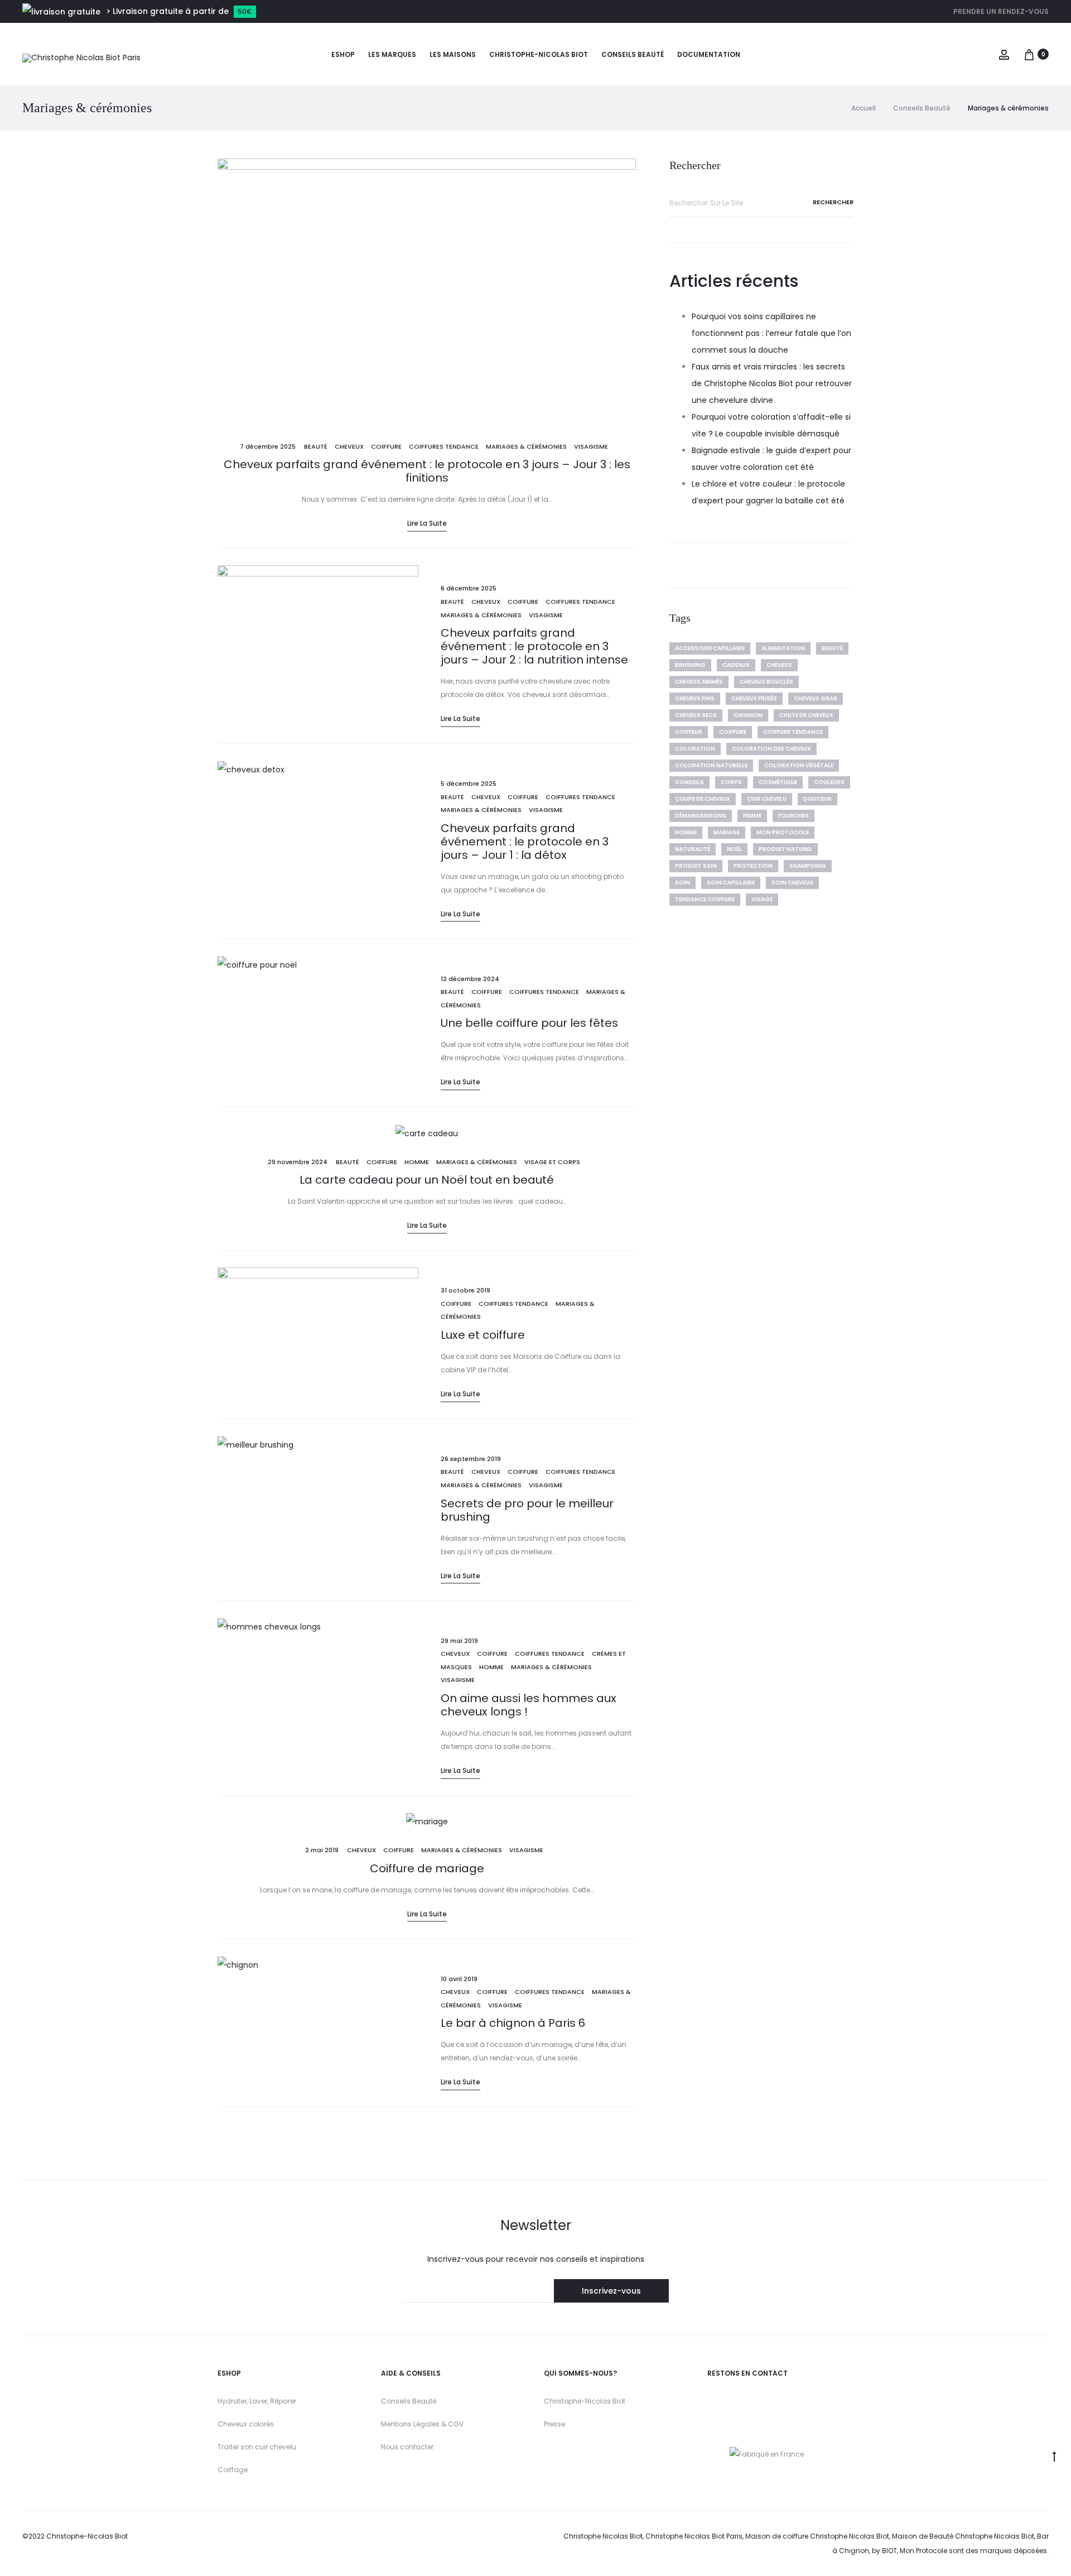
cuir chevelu (767, 799)
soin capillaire (731, 883)
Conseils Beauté (409, 2401)
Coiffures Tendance (444, 446)
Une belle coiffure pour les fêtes (529, 1023)
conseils (689, 782)
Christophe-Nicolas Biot (539, 54)
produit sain (696, 866)
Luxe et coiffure (483, 1335)
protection (753, 866)
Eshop (343, 54)
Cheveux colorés (246, 2424)
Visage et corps (552, 1162)
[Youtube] (732, 2400)
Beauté (316, 446)
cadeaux (736, 665)
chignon (748, 715)
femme (752, 816)
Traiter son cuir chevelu (257, 2447)
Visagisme (591, 446)
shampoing (808, 866)
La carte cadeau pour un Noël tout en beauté (427, 1180)
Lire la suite (427, 523)
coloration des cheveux (771, 749)
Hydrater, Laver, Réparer (257, 2401)
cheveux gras (816, 698)
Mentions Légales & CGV (422, 2424)
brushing (690, 665)
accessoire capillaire (710, 648)
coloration (695, 749)
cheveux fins (695, 698)
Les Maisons (453, 54)
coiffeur (689, 732)
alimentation (783, 648)
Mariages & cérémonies (526, 446)
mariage (727, 832)
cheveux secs (696, 715)
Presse (554, 2424)
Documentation (709, 54)
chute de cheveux (806, 715)
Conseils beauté (633, 54)
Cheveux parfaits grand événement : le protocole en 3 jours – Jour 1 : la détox (525, 842)
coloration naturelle (711, 765)
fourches (793, 816)
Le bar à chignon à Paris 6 (513, 2023)
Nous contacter (407, 2447)
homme (686, 832)
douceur (817, 799)
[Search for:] (761, 203)
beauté (832, 648)
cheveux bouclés (766, 682)
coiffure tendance (793, 732)
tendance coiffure (705, 899)
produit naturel (785, 849)
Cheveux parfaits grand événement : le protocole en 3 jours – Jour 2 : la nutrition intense (534, 646)
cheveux (349, 446)
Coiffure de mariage (427, 1868)
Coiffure (386, 446)
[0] (1029, 54)
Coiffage (233, 2470)
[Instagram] (712, 2400)
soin (682, 883)
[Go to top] (1054, 2456)
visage (762, 899)
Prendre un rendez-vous (1001, 11)
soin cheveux (792, 883)
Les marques (392, 54)
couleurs (829, 782)
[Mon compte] (1004, 54)
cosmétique (778, 782)
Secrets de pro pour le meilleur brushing (527, 1510)
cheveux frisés (754, 698)
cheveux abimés (699, 682)
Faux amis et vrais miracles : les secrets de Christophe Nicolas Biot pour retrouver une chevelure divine (772, 383)
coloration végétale (799, 765)
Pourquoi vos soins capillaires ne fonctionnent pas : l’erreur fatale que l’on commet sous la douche (771, 333)
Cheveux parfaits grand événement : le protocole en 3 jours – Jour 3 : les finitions (427, 471)
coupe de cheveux (703, 799)
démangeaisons (701, 816)
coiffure (733, 732)
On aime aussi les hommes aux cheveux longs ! (529, 1705)
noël (734, 849)
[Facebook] (759, 2400)
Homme (417, 1162)
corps (731, 782)
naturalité (693, 849)
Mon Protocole (783, 832)
